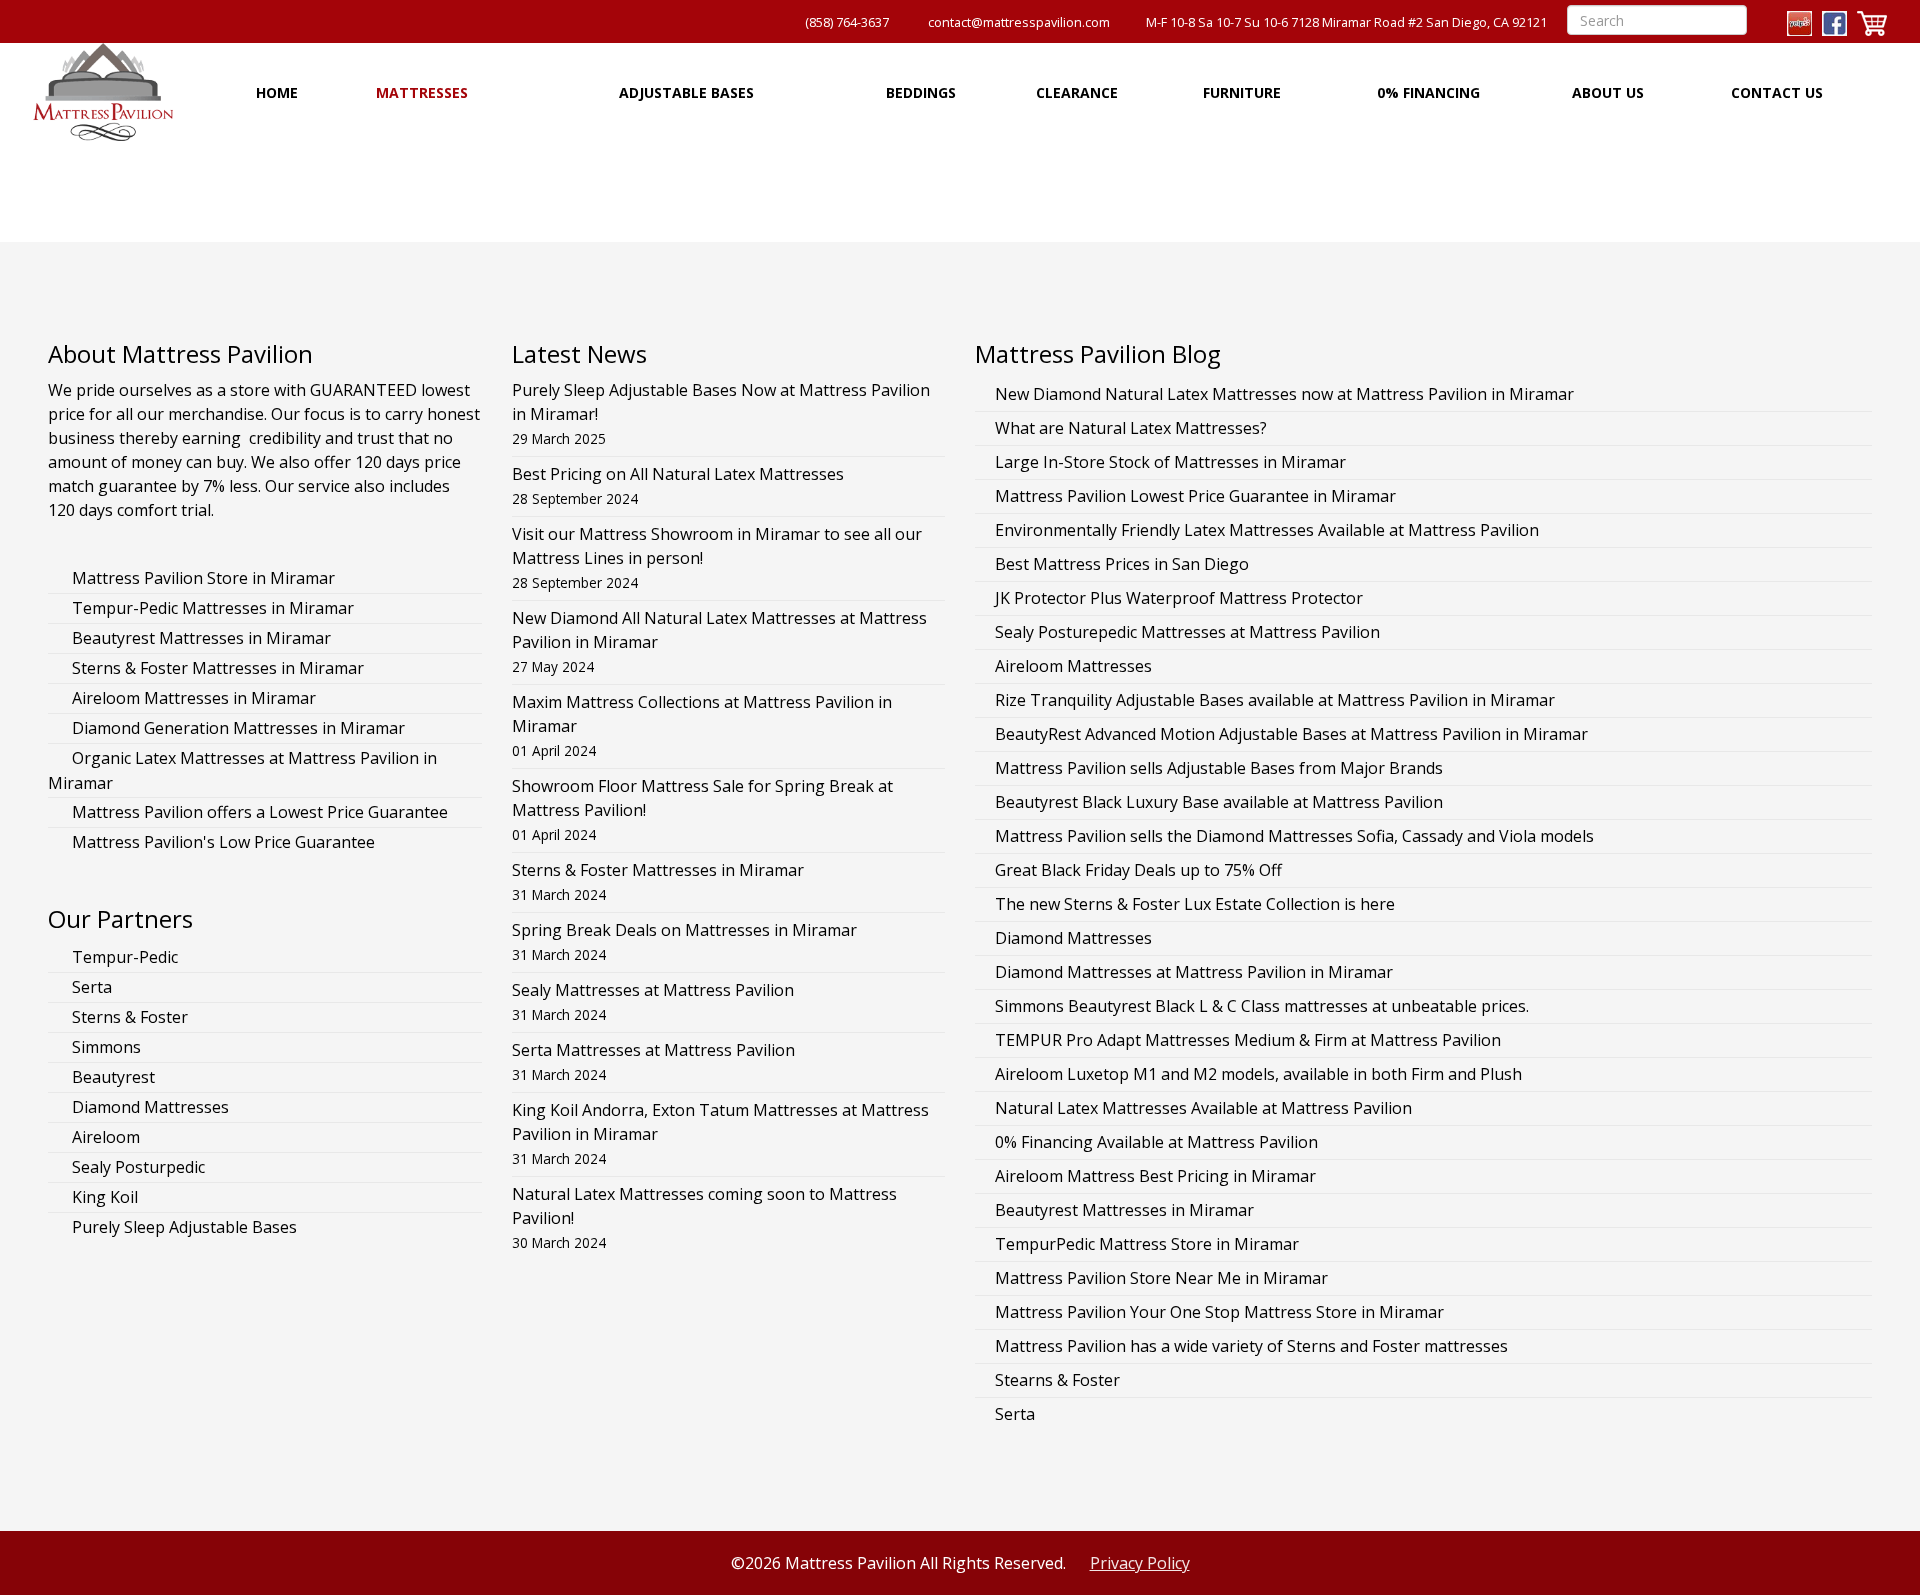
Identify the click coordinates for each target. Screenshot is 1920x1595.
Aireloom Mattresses (1073, 666)
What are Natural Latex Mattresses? (1131, 428)
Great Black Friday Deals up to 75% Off (1138, 870)
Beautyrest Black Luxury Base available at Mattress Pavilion (1219, 802)
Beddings (921, 92)
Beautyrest (111, 1077)
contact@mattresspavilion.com (1019, 22)
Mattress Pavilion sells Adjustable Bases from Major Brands (1219, 768)
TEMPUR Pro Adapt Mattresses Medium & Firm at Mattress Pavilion (1248, 1040)
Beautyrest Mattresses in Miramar (199, 638)
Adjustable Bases (686, 92)
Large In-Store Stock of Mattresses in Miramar (1170, 462)
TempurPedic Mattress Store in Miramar (1147, 1244)
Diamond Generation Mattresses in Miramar (236, 728)
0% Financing (1428, 92)
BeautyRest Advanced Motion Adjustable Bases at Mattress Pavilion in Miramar (1291, 734)
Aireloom (104, 1137)
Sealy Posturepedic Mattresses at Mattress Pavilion (1187, 632)
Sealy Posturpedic (136, 1167)
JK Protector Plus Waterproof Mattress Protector (1179, 598)
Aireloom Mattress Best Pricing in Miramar (1155, 1176)
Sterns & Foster (128, 1017)
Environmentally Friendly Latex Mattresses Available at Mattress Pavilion (1267, 530)
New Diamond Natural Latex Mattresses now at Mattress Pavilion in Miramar (1284, 394)
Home (277, 92)
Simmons (104, 1047)
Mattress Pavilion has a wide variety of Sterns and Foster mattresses (1251, 1346)
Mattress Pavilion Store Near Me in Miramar (1161, 1278)
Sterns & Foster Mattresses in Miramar (216, 668)
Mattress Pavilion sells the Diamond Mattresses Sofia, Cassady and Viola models (1294, 836)
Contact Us (1777, 92)
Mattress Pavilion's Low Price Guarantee (221, 842)
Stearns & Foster (1057, 1380)
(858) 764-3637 (847, 22)
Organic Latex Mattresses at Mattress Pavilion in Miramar (242, 770)
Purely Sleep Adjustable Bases (182, 1227)
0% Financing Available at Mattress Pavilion (1156, 1142)
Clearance (1077, 92)
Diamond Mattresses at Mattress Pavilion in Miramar (1194, 972)
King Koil (103, 1197)
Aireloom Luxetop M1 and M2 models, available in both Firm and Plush (1258, 1074)
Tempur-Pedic (123, 957)
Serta (90, 987)
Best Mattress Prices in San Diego (1122, 564)
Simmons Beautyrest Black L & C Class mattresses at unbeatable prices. (1262, 1006)
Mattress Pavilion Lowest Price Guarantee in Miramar (1195, 496)
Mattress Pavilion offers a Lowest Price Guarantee (258, 812)
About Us (1608, 92)
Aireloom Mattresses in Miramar (192, 698)
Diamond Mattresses (148, 1107)
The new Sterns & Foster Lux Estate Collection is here (1195, 904)
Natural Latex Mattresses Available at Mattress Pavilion (1203, 1108)
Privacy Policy (1140, 1563)
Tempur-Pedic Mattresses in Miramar (211, 608)
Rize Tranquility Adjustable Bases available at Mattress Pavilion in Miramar (1275, 700)
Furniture (1242, 92)
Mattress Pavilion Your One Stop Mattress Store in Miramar (1219, 1312)
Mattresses (422, 92)
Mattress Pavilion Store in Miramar (201, 578)
